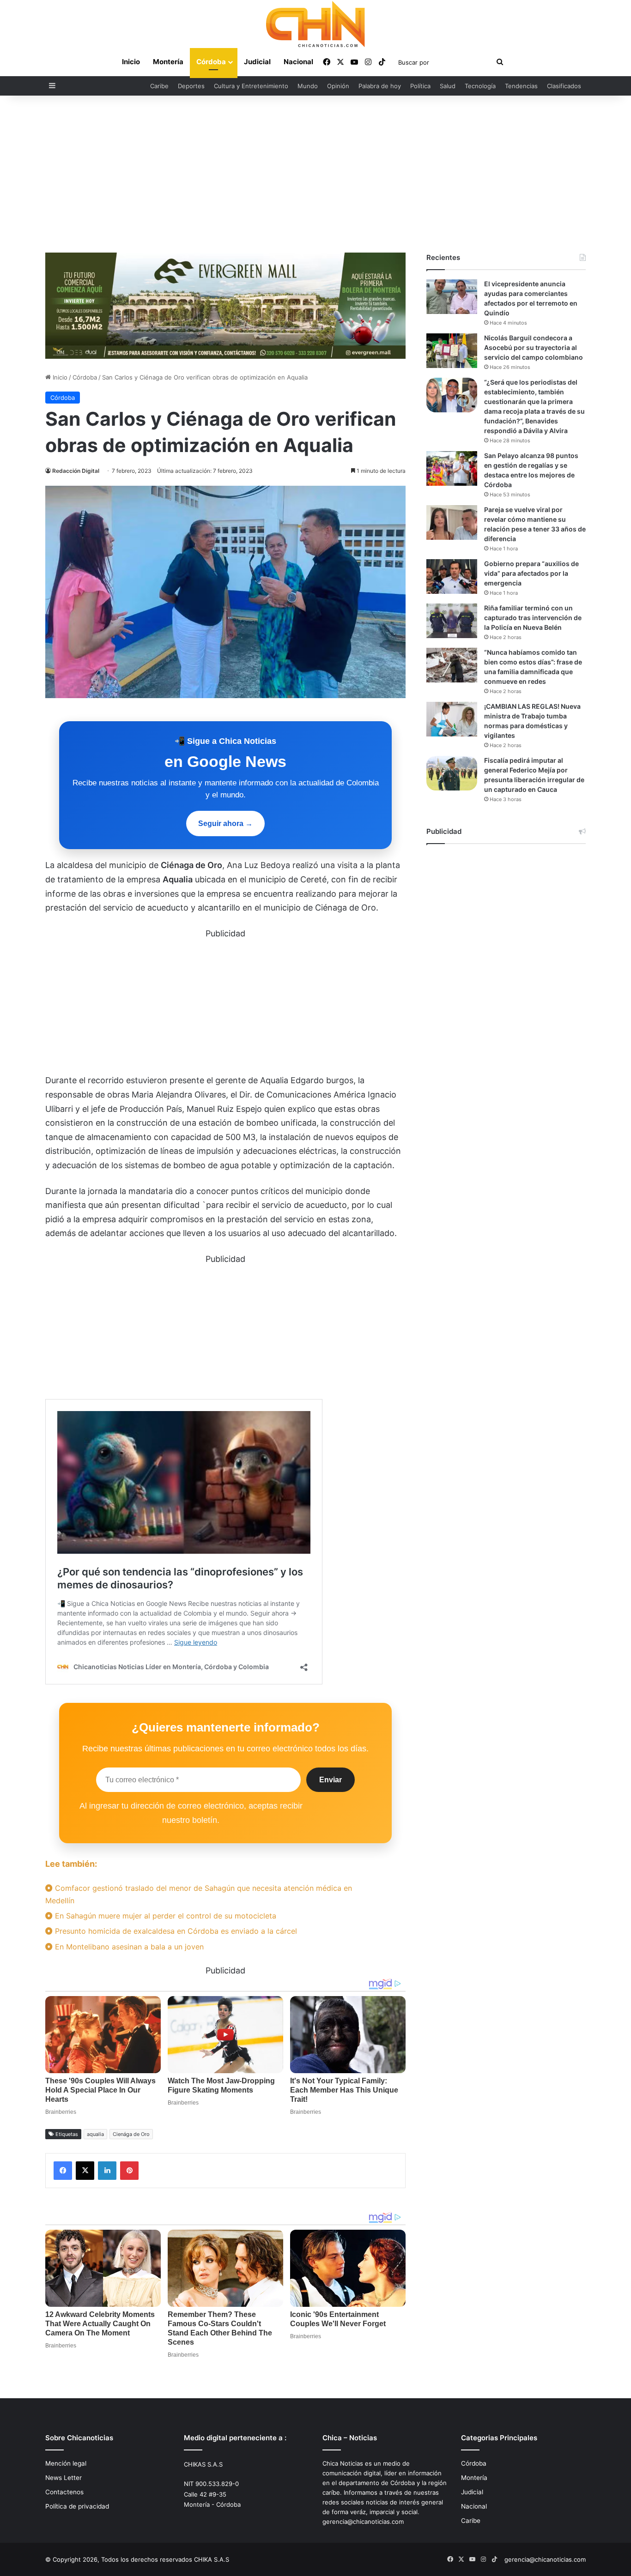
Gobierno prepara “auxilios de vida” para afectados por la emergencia (531, 573)
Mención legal (66, 2463)
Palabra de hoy (380, 86)
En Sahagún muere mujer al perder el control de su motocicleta (164, 1916)
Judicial (257, 62)
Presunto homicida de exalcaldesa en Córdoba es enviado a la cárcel (175, 1931)
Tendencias (521, 86)
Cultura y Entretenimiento (251, 86)
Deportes (191, 86)
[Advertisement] (315, 174)
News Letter (64, 2478)
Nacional (298, 62)
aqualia (95, 2134)
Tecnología (480, 86)
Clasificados (564, 86)
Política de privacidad (77, 2506)
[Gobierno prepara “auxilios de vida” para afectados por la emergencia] (452, 576)
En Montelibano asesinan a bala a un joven (128, 1947)
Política (420, 86)
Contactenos (64, 2492)
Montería (168, 62)
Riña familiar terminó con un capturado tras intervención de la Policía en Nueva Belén (533, 618)
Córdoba (211, 62)
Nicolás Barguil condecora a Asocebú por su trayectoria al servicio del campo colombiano (534, 347)
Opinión (338, 86)
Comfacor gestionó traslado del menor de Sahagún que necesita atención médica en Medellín (199, 1894)
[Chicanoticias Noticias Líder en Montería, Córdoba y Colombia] (315, 24)
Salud (448, 86)
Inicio (131, 62)
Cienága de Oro (131, 2134)
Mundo (308, 86)
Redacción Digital (76, 471)
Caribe (159, 86)
